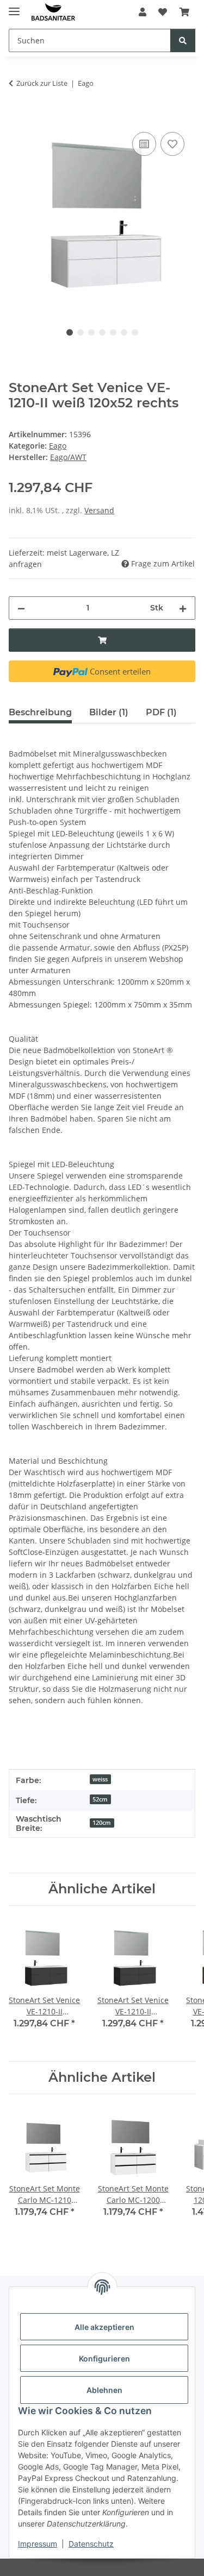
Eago (58, 446)
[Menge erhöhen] (183, 608)
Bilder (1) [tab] (109, 712)
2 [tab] (81, 332)
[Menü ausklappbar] (14, 7)
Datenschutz (91, 2544)
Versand (99, 510)
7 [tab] (135, 332)
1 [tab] (70, 332)
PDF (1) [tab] (161, 712)
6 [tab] (124, 332)
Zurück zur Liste (42, 83)
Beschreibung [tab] (40, 712)
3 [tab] (91, 332)
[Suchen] (183, 40)
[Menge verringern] (21, 608)
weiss (100, 1779)
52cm (100, 1799)
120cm (102, 1823)
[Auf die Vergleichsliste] (144, 144)
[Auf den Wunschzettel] (172, 144)
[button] (143, 12)
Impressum (38, 2544)
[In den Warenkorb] (17, 117)
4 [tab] (102, 332)
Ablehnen (104, 2390)
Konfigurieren (104, 2358)
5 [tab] (113, 332)
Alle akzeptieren (104, 2327)
